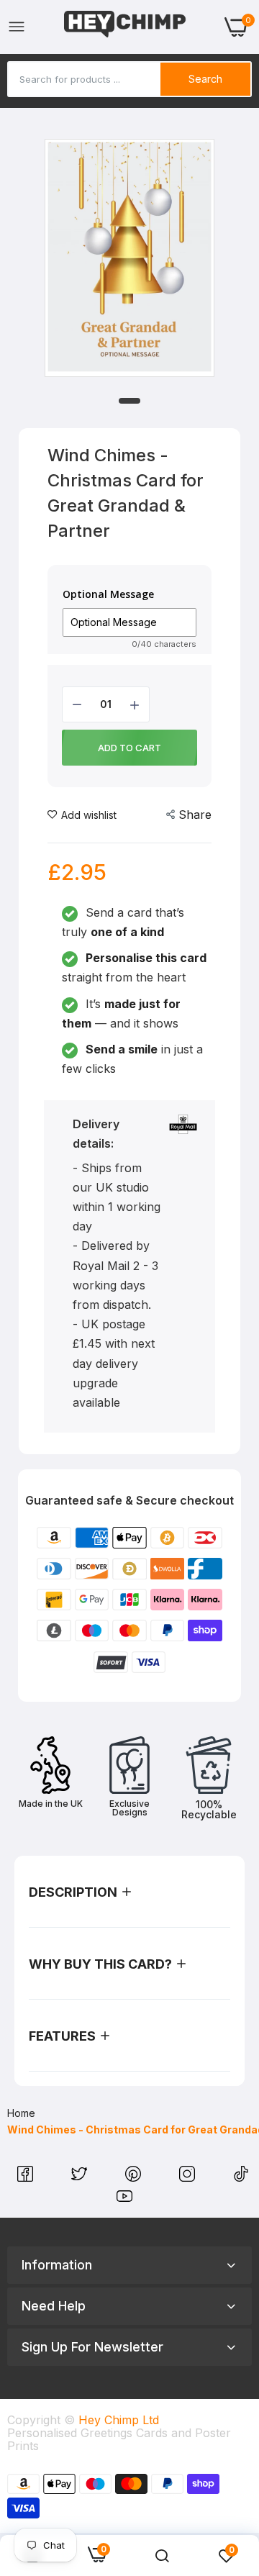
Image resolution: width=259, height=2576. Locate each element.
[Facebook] (27, 2177)
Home (21, 2113)
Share (195, 815)
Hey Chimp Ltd (119, 2420)
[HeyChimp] (125, 27)
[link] (162, 2556)
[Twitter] (81, 2177)
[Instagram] (189, 2177)
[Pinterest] (135, 2177)
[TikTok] (241, 2177)
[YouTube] (124, 2200)
